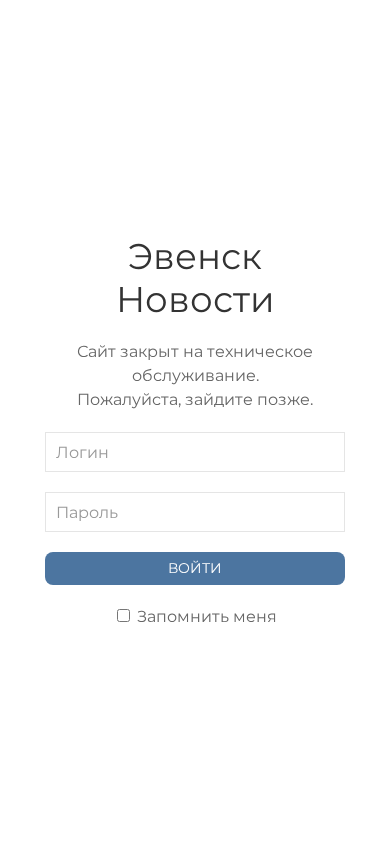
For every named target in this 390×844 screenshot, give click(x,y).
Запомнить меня (205, 616)
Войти (195, 568)
